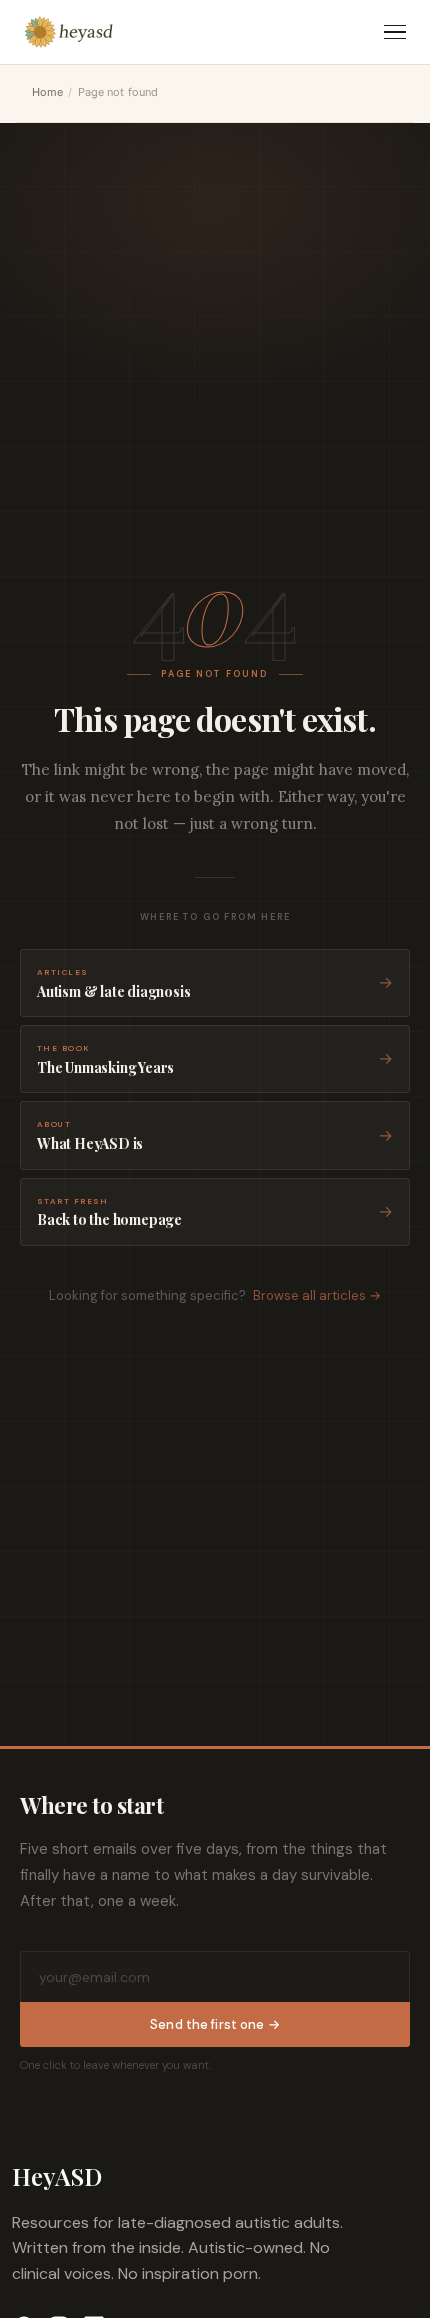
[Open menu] (395, 32)
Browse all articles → (317, 1295)
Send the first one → (215, 2024)
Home (47, 92)
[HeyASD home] (69, 32)
